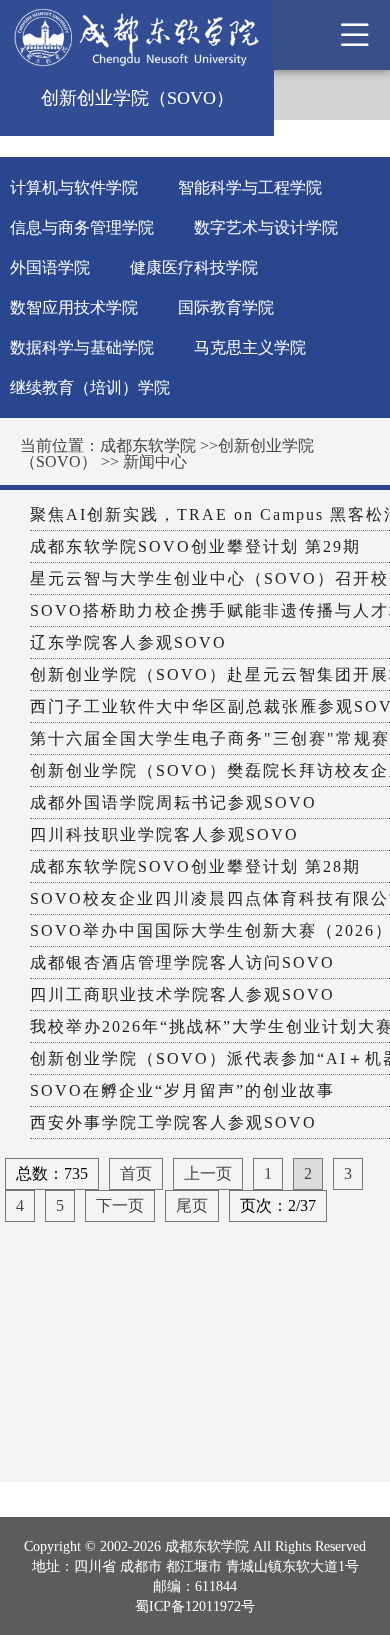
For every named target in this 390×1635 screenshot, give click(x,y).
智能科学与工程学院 (250, 187)
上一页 (208, 1173)
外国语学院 (50, 267)
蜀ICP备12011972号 (195, 1606)
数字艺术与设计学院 (266, 227)
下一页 (120, 1205)
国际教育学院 (226, 307)
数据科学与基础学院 (82, 347)
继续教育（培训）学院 (90, 387)
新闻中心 (155, 461)
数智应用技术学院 (74, 307)
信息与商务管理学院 (82, 227)
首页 (136, 1173)
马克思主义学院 (250, 347)
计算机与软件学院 (74, 187)
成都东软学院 (148, 445)
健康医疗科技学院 (194, 267)
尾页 (192, 1205)
